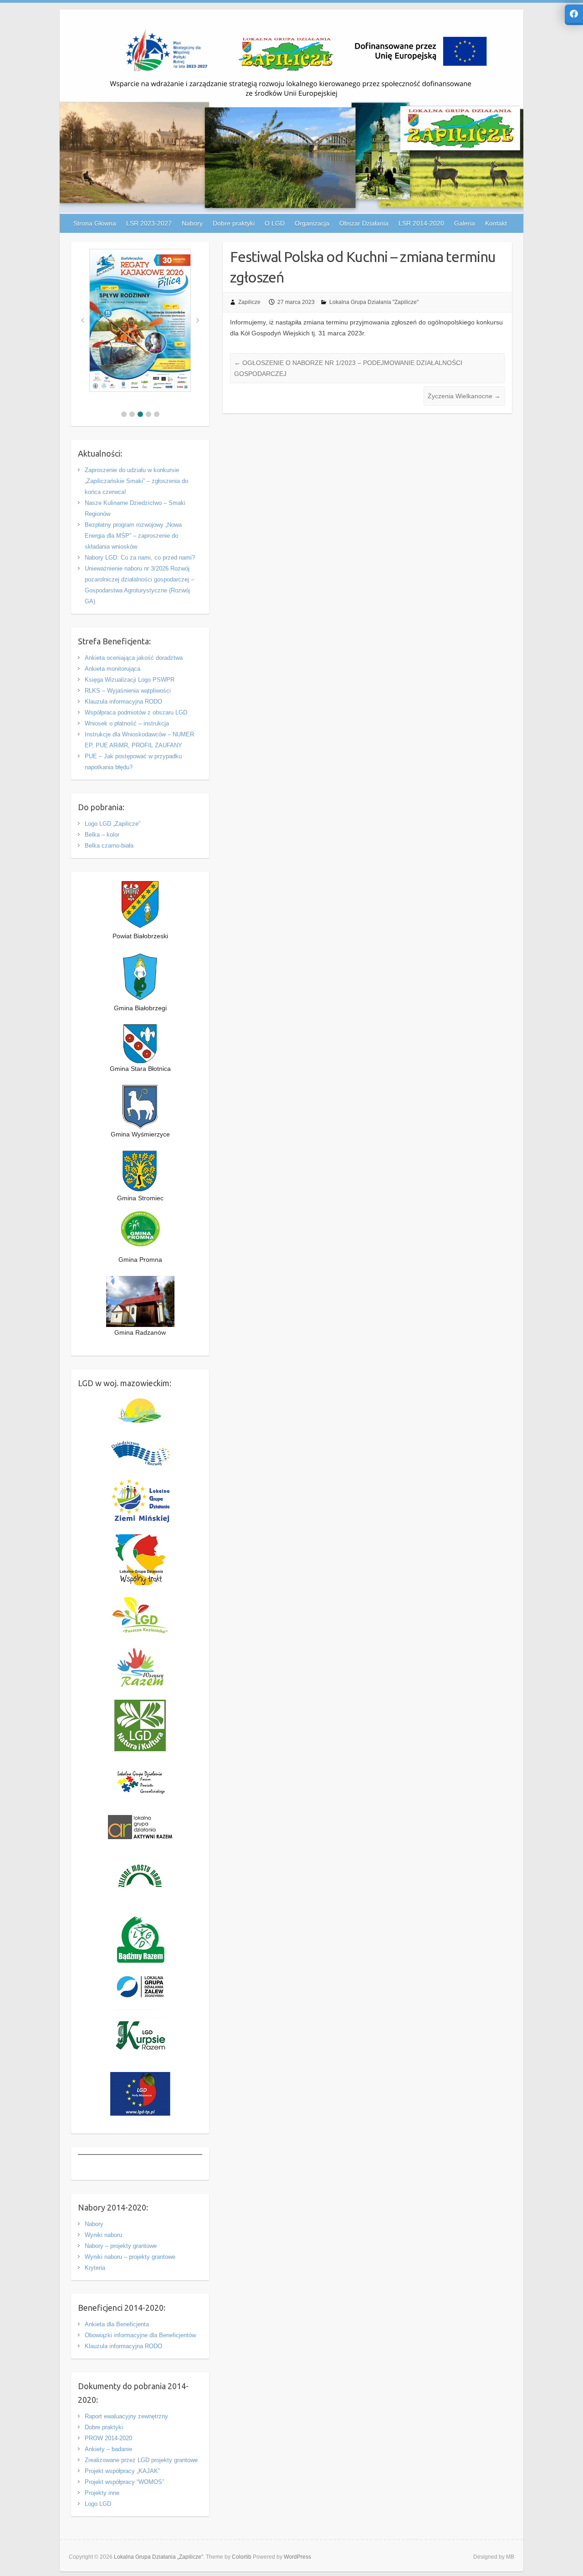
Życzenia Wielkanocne (464, 396)
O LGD (275, 223)
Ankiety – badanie (108, 2449)
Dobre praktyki (104, 2427)
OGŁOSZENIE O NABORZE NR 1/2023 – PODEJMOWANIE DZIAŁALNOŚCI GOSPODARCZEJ (348, 368)
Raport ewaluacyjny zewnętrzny (126, 2416)
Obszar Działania (364, 223)
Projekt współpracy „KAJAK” (122, 2471)
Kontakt (496, 223)
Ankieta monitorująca (113, 669)
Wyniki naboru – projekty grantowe (130, 2257)
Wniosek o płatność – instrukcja (127, 723)
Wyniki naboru (103, 2235)
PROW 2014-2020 (108, 2438)
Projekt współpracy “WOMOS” (124, 2482)
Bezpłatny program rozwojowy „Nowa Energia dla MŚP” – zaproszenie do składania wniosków (133, 536)
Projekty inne (102, 2493)
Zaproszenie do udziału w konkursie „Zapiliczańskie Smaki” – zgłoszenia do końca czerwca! (136, 481)
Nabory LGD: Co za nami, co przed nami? (140, 558)
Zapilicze (249, 302)
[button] (124, 414)
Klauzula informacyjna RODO (123, 702)
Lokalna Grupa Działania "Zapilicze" (374, 302)
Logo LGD (98, 2504)
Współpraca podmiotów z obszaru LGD (136, 712)
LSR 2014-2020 (421, 223)
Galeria (465, 223)
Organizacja (312, 223)
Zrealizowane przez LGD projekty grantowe (141, 2460)
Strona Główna (95, 223)
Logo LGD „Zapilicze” (113, 824)
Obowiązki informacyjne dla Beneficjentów (140, 2335)
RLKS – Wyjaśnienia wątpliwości (128, 691)
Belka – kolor (102, 835)
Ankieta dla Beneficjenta (117, 2324)
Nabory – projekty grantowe (121, 2246)
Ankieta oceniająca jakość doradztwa (134, 658)
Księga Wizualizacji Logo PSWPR (130, 680)
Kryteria (95, 2268)
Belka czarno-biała (109, 846)
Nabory (94, 2224)
